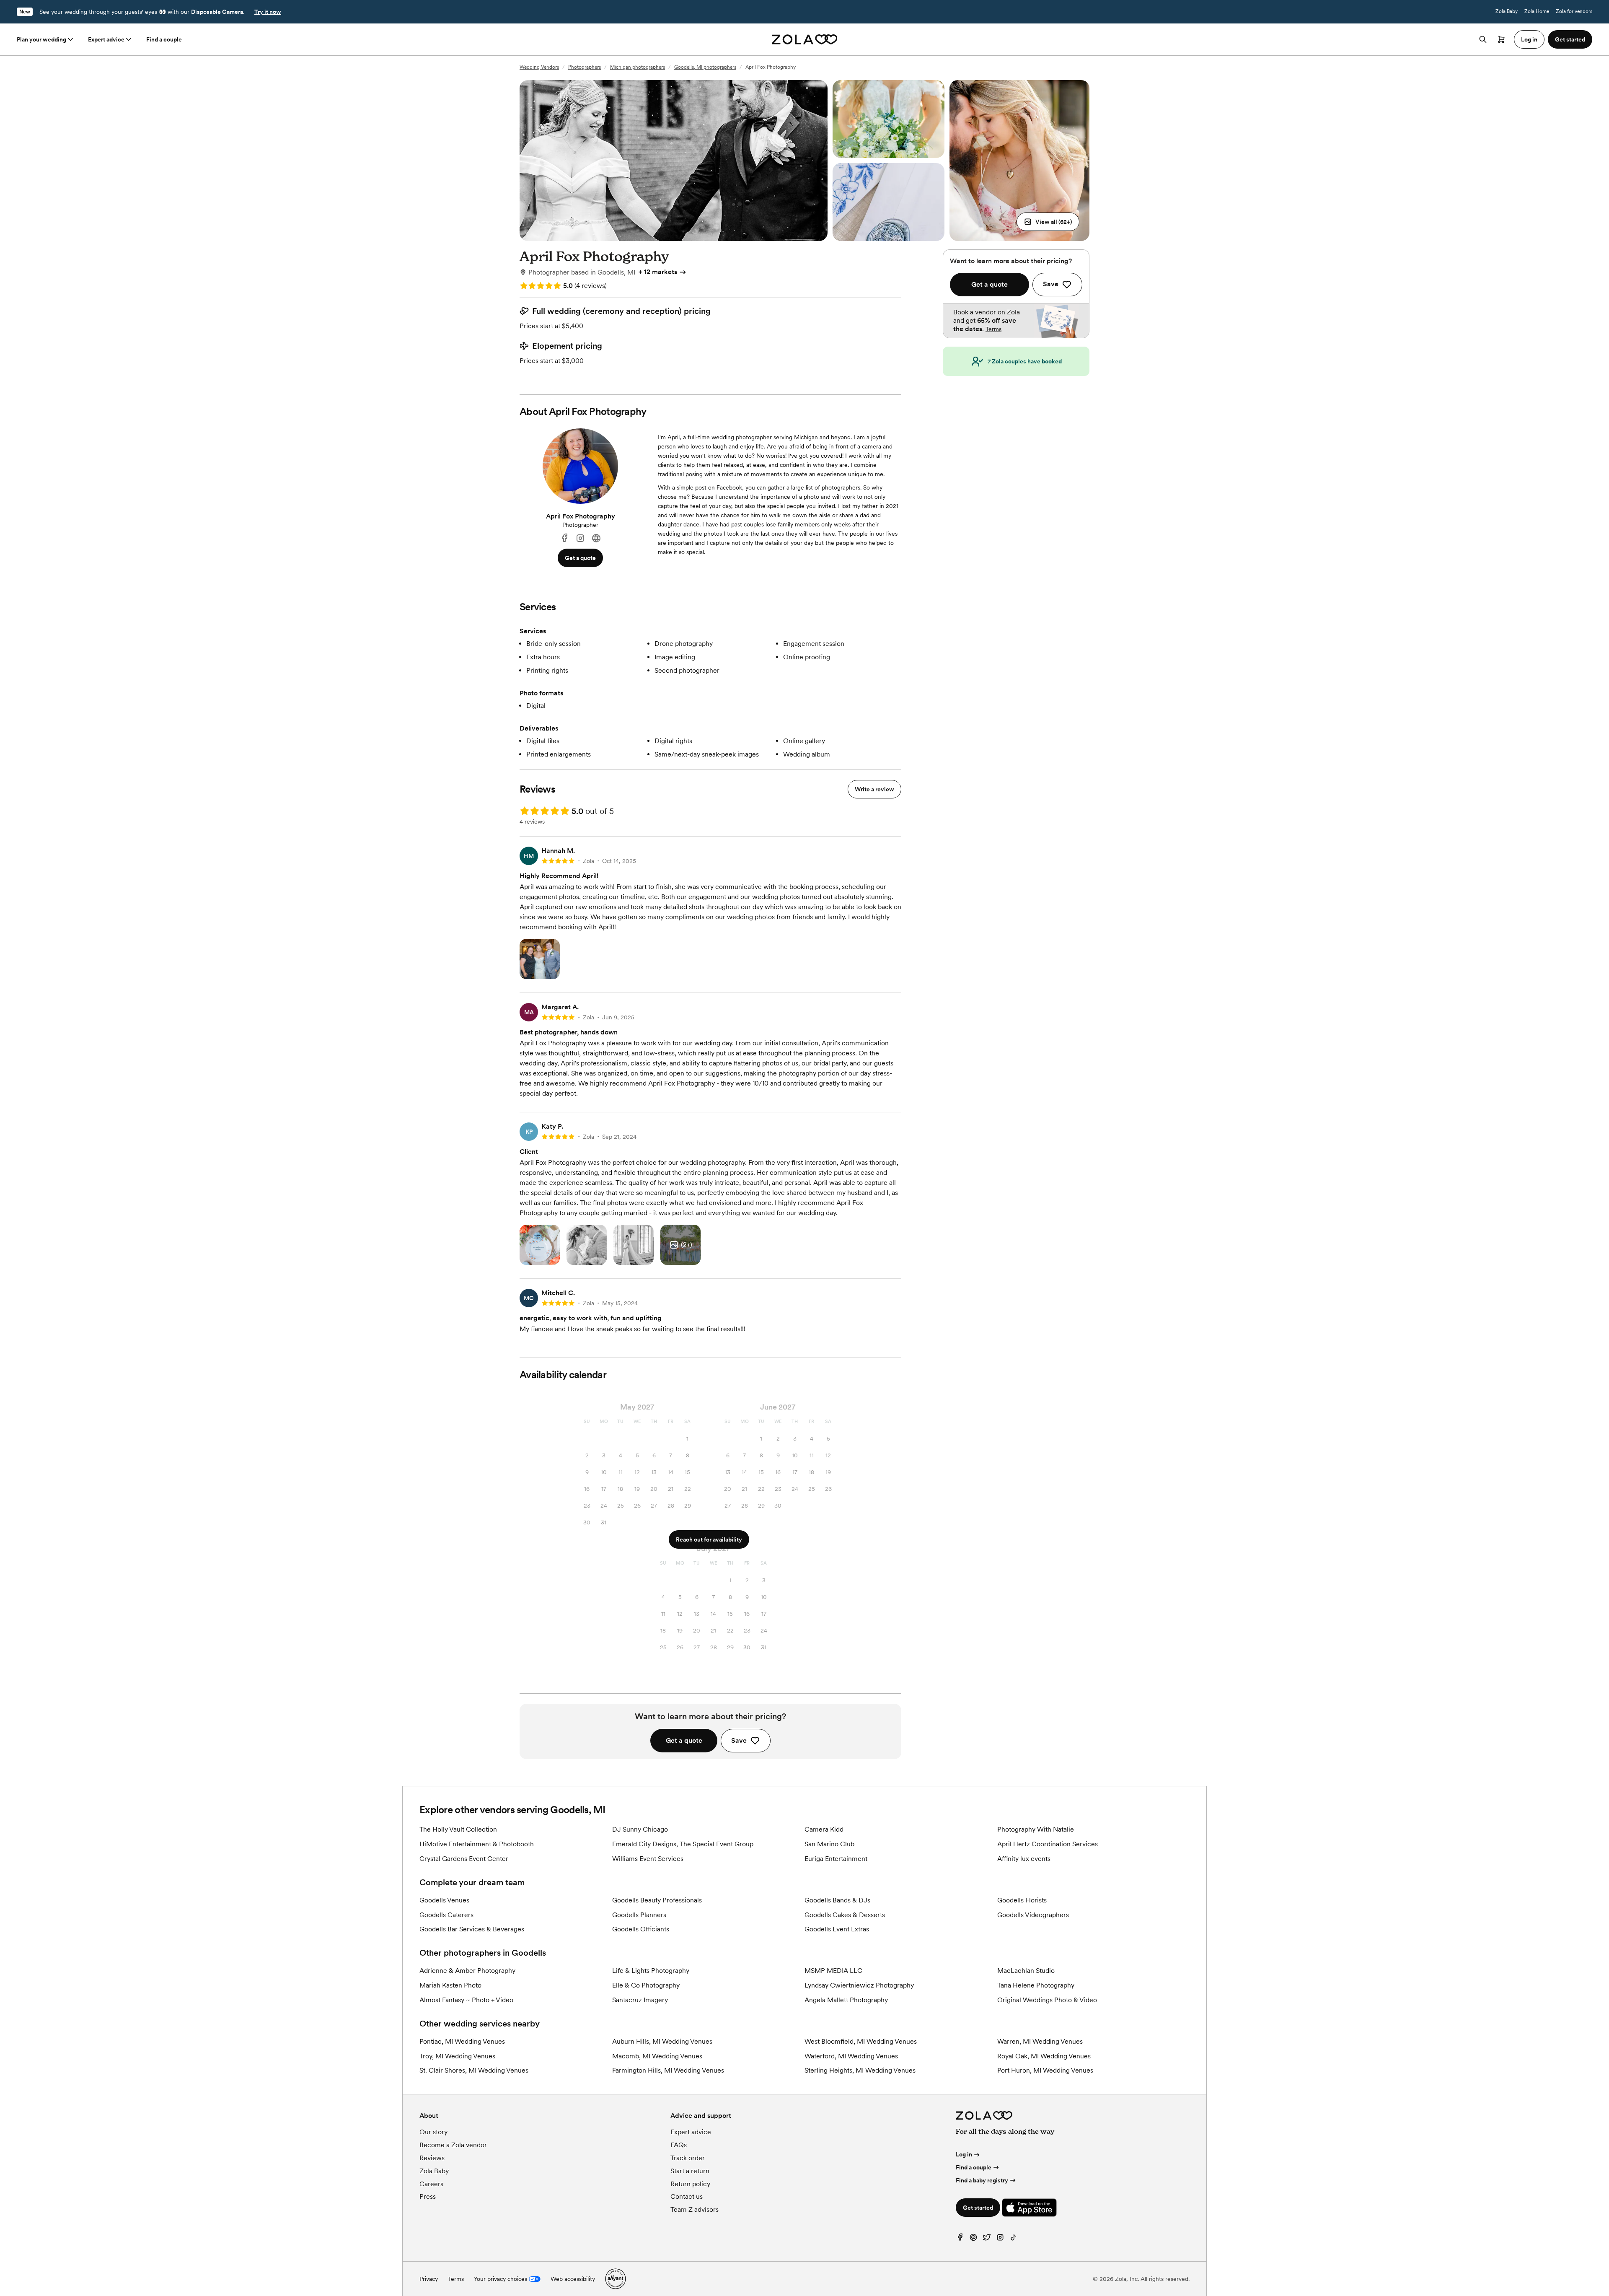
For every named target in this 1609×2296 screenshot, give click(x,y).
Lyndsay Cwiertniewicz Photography (859, 1985)
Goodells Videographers (1033, 1915)
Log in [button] (1529, 39)
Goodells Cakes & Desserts (845, 1915)
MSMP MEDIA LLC (833, 1971)
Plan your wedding (41, 39)
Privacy (429, 2279)
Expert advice (106, 39)
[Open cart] (1501, 39)
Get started (978, 2208)
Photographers (585, 67)
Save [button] (739, 1740)
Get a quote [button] (580, 558)
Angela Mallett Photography (846, 2000)
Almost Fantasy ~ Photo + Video (466, 2000)
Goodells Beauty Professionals (657, 1900)
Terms (993, 329)
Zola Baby (1507, 11)
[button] (1048, 222)
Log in (964, 2154)
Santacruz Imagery (640, 2000)
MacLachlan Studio (1026, 1971)
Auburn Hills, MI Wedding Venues (662, 2041)
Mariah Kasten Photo (450, 1985)
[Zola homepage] (805, 39)
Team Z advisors (695, 2209)
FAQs (679, 2145)
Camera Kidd (824, 1829)
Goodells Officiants (641, 1929)
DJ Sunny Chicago (640, 1829)
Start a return (690, 2171)
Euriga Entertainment (836, 1859)
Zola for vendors (1574, 11)
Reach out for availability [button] (709, 1539)
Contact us (687, 2196)
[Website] (596, 538)
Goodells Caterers (446, 1915)
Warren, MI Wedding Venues (1040, 2041)
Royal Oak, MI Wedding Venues (1044, 2056)
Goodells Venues (444, 1900)
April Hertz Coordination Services (1048, 1844)
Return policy (690, 2184)
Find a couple (164, 39)
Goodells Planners (639, 1915)
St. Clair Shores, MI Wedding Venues (474, 2070)
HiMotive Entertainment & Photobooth (477, 1844)
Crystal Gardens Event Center (464, 1859)
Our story (433, 2132)
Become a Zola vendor (453, 2145)
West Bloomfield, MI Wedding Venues (861, 2041)
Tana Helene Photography (1036, 1985)
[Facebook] (564, 538)
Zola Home (1537, 11)
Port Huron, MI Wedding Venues (1045, 2070)
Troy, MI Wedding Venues (457, 2056)
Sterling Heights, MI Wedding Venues (860, 2070)
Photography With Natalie (1036, 1829)
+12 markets (658, 272)
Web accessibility (573, 2279)
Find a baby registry (982, 2180)
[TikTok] (1014, 2239)
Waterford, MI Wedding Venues (851, 2056)
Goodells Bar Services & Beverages (472, 1929)
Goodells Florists (1022, 1900)
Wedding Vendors (539, 67)
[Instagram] (580, 538)
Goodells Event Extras (837, 1929)
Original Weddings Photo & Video (1047, 2000)
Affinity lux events (1024, 1859)
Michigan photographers (638, 67)
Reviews (432, 2158)
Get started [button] (1570, 39)
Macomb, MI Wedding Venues (657, 2056)
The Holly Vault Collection (458, 1829)
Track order (688, 2158)
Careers (431, 2184)
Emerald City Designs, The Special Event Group (683, 1844)
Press (428, 2196)
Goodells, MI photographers (705, 67)
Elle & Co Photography (646, 1985)
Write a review (874, 789)
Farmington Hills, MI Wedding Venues (668, 2070)
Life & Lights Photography (651, 1971)
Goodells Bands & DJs (837, 1900)
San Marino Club (829, 1844)
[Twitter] (987, 2239)
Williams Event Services (648, 1859)
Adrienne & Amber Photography (467, 1971)
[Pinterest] (973, 2239)
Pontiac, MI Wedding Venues (462, 2041)
